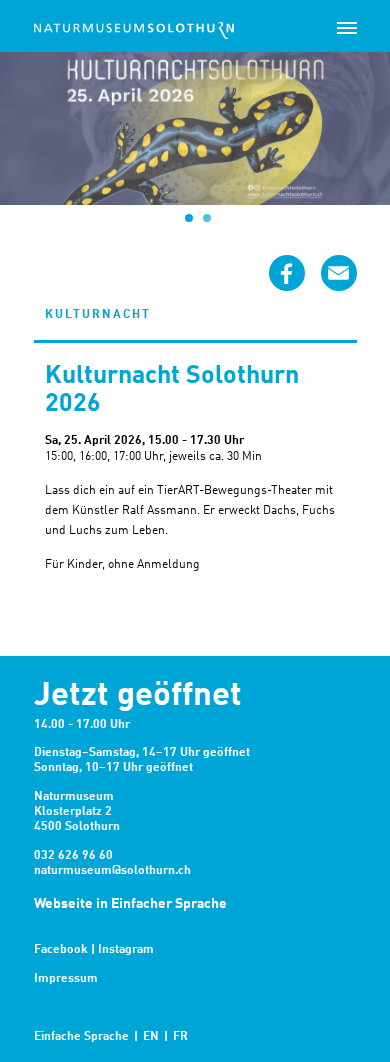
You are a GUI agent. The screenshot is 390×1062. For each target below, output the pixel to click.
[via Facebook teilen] (287, 273)
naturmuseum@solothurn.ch (112, 871)
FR (180, 1037)
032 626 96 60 (73, 856)
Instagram (126, 950)
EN (151, 1037)
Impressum (66, 979)
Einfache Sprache (81, 1037)
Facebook (61, 950)
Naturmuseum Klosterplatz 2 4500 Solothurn (77, 812)
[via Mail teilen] (339, 273)
